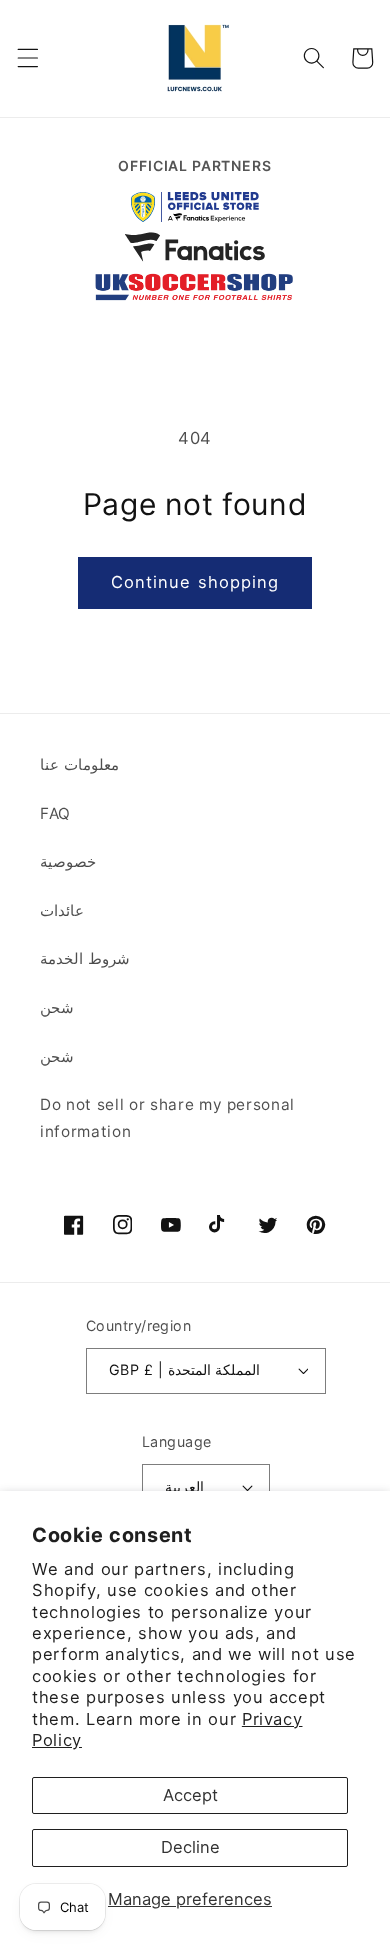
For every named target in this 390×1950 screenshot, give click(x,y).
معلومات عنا (79, 764)
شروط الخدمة (85, 958)
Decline (190, 1847)
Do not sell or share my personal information (167, 1118)
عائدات (62, 910)
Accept (190, 1795)
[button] (27, 58)
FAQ (55, 813)
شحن (57, 1007)
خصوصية (68, 861)
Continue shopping (195, 582)
